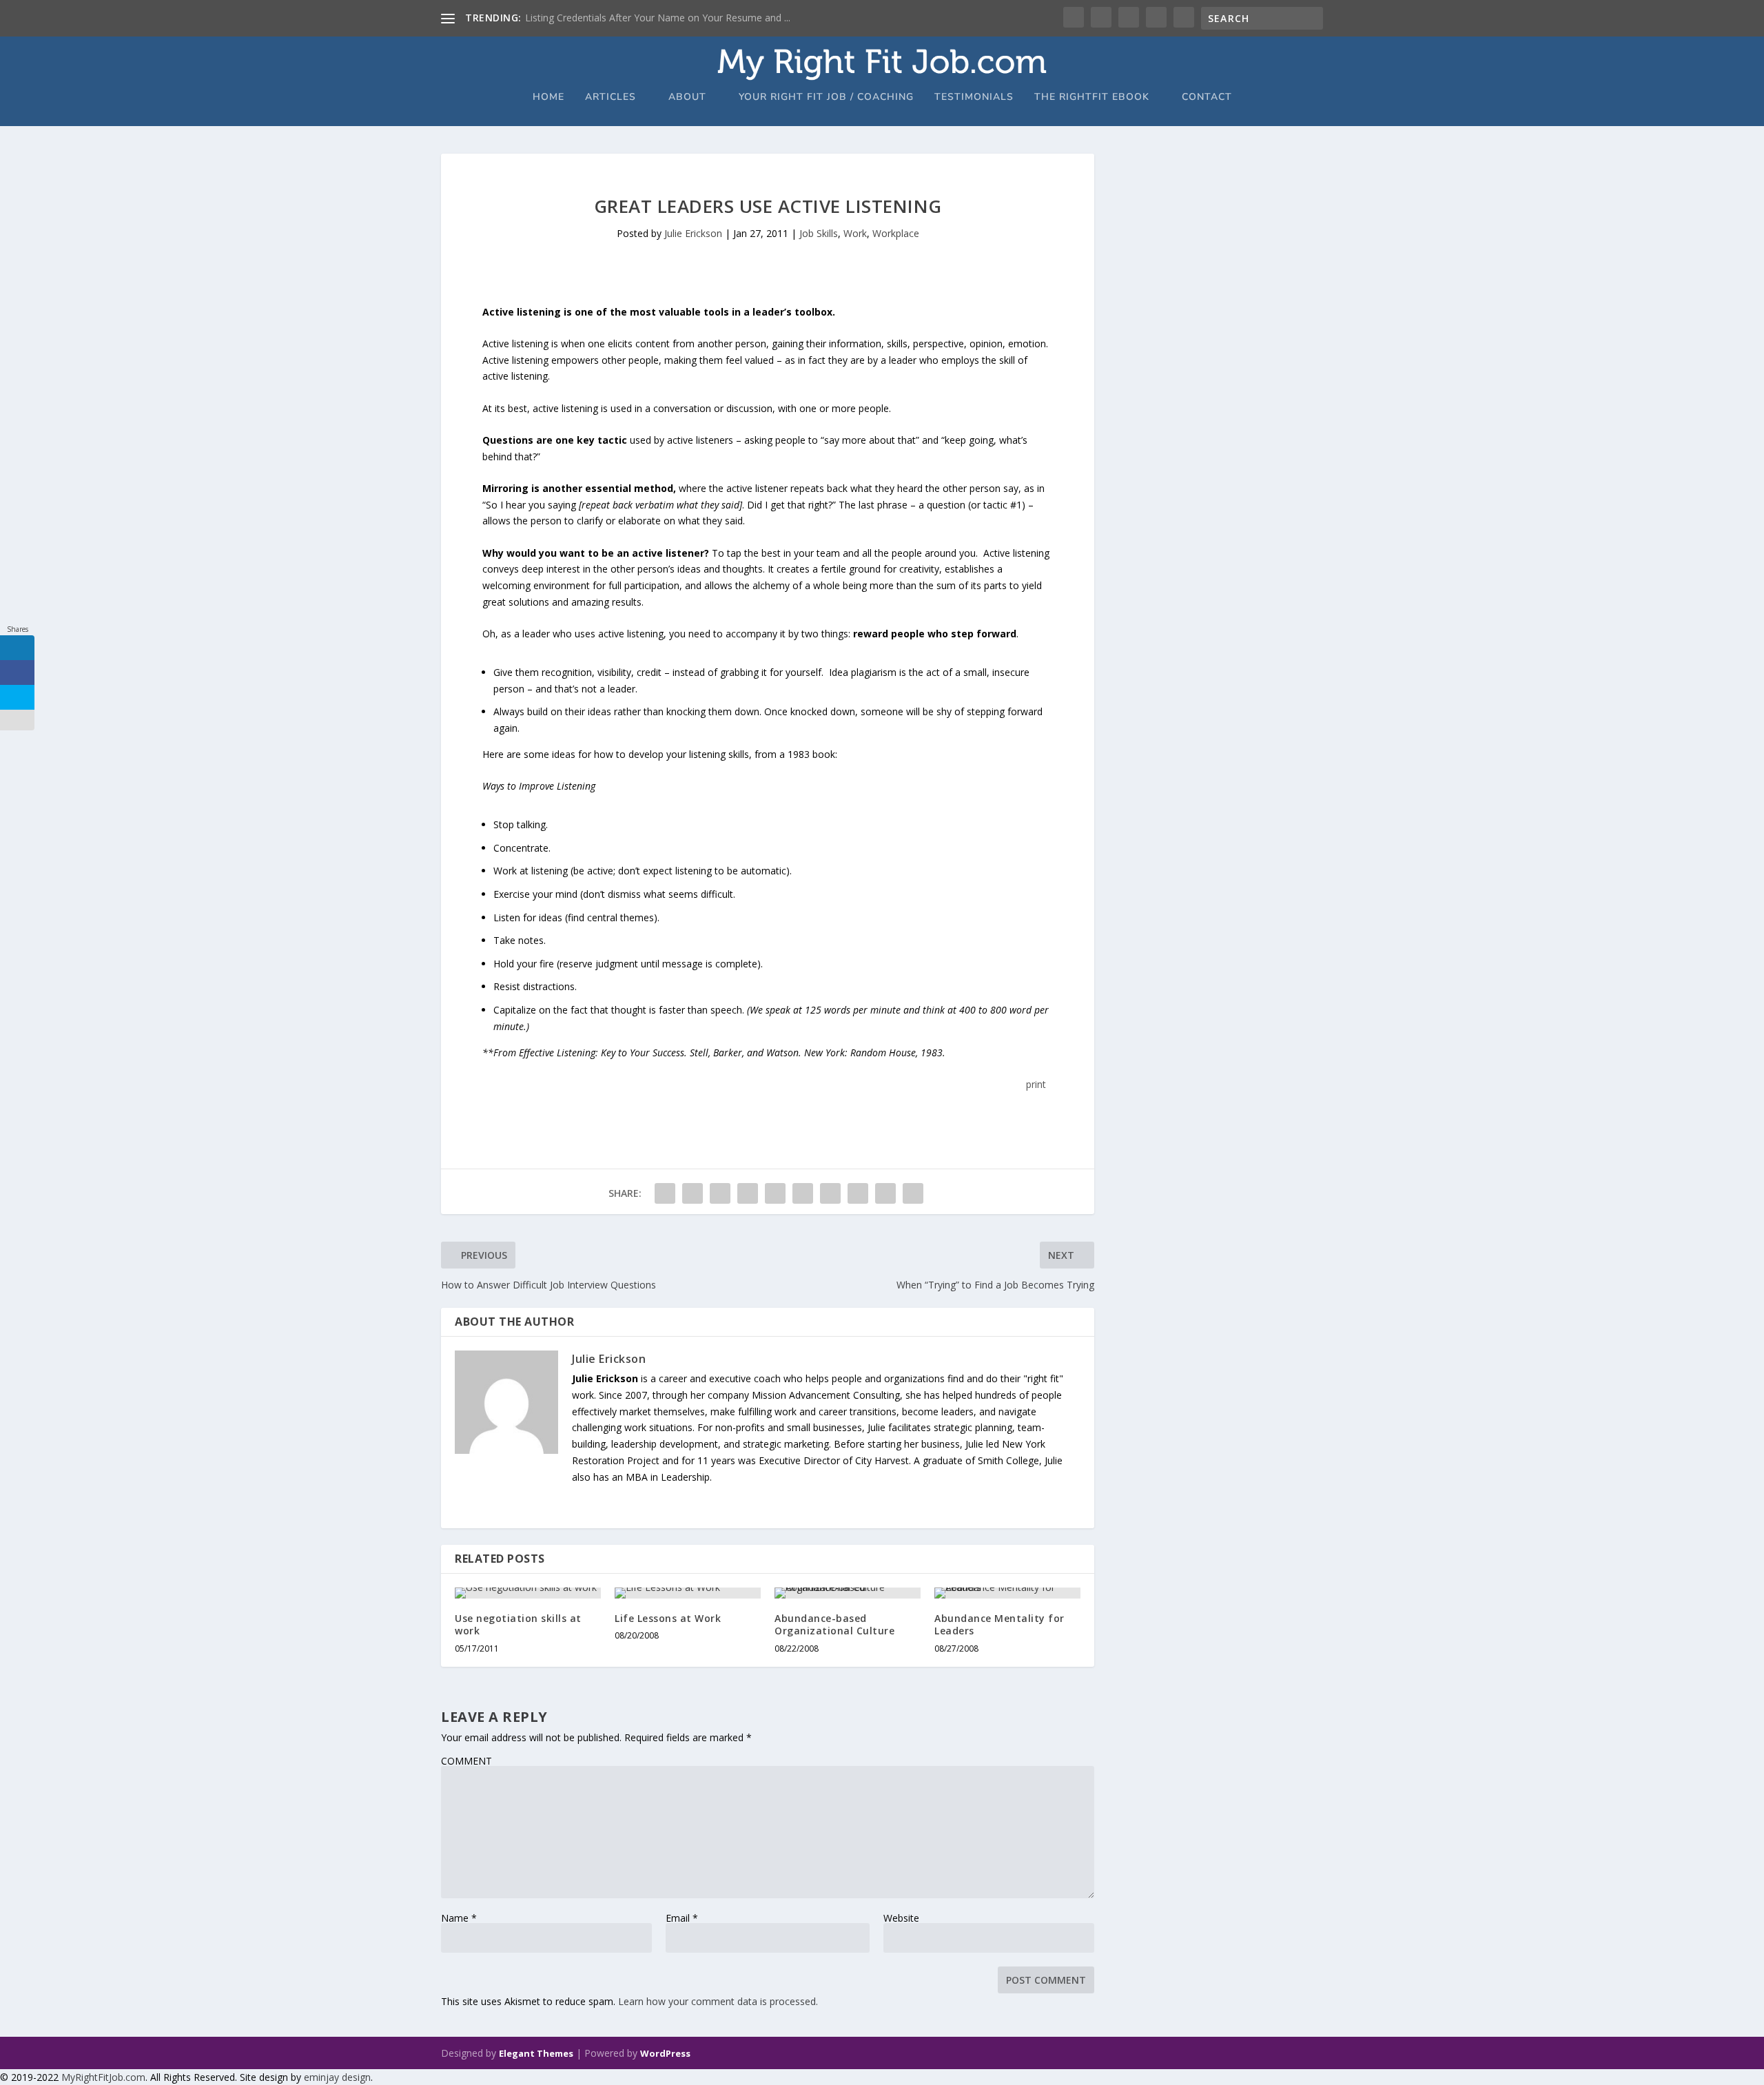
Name (459, 1918)
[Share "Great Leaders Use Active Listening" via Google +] (720, 1193)
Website (901, 1918)
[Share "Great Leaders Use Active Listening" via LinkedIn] (803, 1193)
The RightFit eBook (1092, 97)
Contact (1207, 97)
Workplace (896, 233)
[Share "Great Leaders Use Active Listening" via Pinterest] (775, 1193)
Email (682, 1918)
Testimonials (974, 97)
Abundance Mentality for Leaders (999, 1624)
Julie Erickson (693, 233)
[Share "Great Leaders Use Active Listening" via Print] (913, 1193)
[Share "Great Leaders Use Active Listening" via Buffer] (830, 1193)
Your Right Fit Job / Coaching (826, 97)
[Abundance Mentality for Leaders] (1007, 1593)
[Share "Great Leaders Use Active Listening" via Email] (885, 1193)
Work (855, 233)
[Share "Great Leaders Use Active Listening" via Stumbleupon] (858, 1193)
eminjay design (337, 2077)
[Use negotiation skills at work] (528, 1593)
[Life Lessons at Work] (688, 1593)
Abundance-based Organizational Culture (834, 1624)
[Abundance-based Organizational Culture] (848, 1593)
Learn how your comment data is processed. (718, 2001)
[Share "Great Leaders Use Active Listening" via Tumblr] (748, 1193)
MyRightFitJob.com (103, 2077)
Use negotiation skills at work (518, 1624)
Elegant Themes (536, 2053)
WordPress (665, 2053)
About (687, 97)
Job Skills (819, 233)
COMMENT (466, 1761)
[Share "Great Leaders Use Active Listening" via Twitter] (693, 1193)
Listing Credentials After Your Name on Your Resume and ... (658, 18)
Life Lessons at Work (668, 1618)
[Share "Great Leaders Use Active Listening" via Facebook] (665, 1193)
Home (548, 97)
